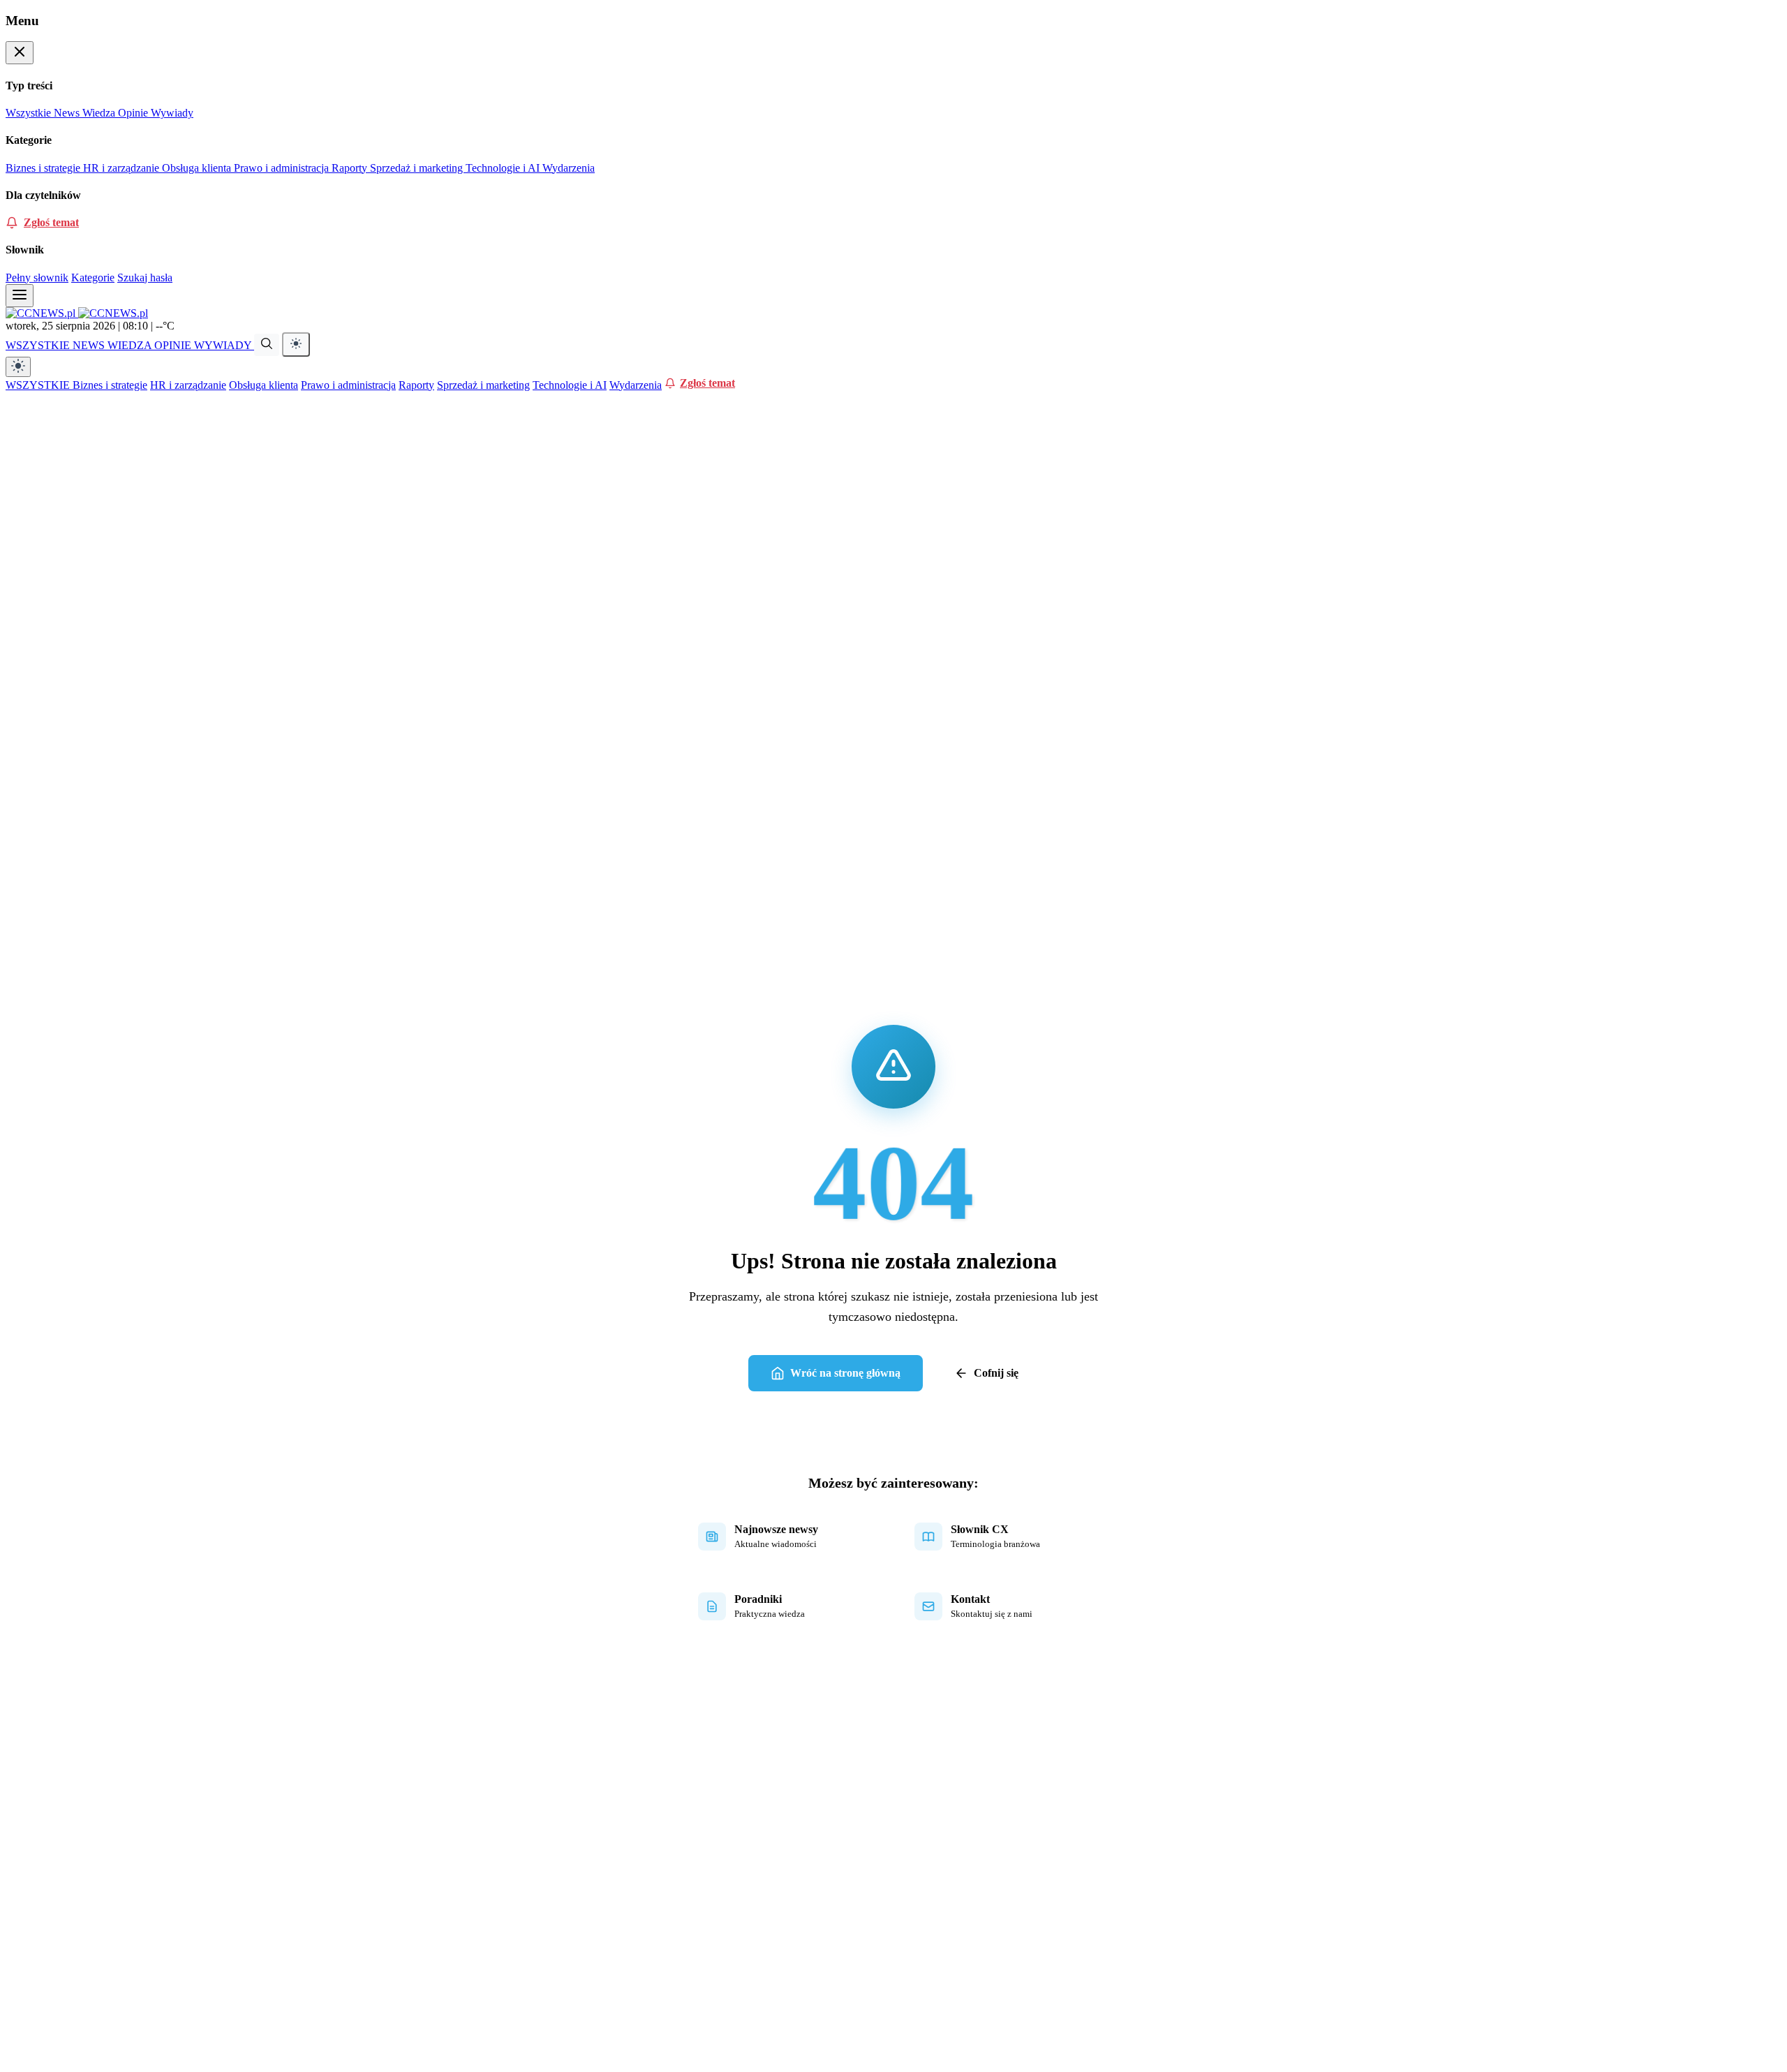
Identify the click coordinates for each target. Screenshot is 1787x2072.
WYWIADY (224, 345)
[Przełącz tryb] (296, 345)
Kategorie (93, 277)
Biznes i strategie (44, 168)
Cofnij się (996, 1373)
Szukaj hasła (145, 277)
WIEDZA (131, 345)
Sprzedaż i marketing (418, 168)
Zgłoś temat (51, 222)
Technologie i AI (504, 168)
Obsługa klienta (198, 168)
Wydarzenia (569, 168)
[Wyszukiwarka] (267, 345)
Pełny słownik (37, 277)
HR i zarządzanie (123, 168)
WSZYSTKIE (39, 345)
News (68, 113)
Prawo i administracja (283, 168)
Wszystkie (30, 113)
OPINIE (174, 345)
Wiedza (100, 113)
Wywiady (172, 113)
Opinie (134, 113)
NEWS (90, 345)
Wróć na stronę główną (845, 1373)
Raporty (351, 168)
